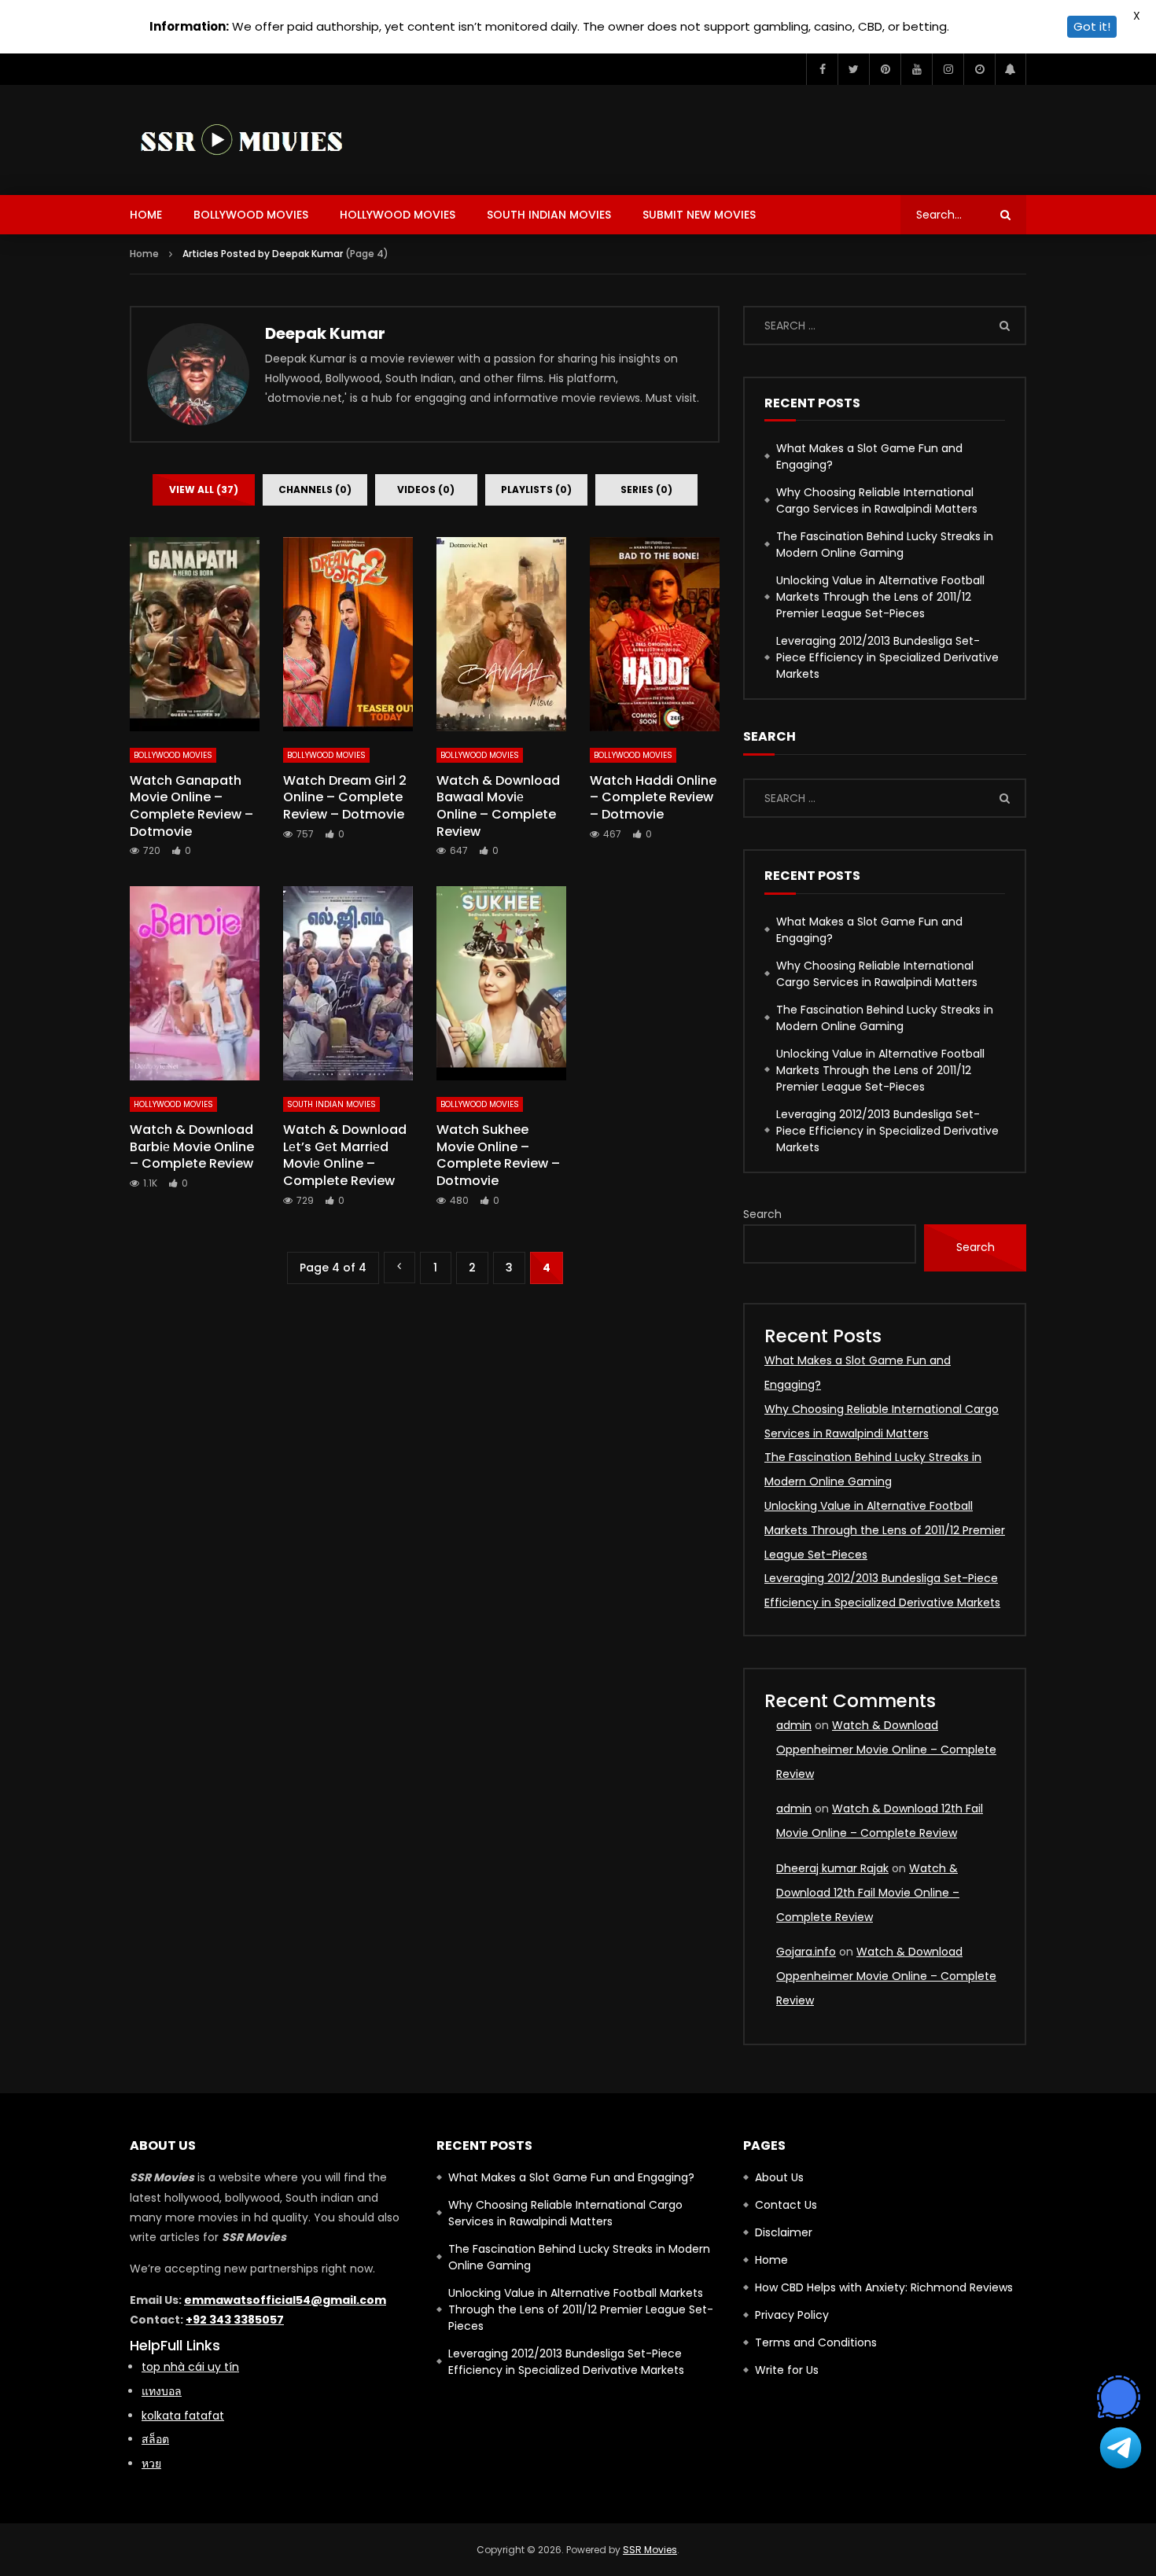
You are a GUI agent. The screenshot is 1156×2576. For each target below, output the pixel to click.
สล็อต (155, 2439)
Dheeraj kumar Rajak (832, 1868)
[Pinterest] (885, 69)
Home (146, 215)
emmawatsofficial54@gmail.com (285, 2300)
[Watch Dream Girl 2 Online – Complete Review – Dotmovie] (348, 635)
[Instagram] (948, 69)
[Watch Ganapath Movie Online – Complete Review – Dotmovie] (195, 635)
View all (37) (204, 489)
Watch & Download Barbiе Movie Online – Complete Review (192, 1146)
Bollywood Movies (251, 215)
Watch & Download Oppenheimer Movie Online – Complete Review (886, 1750)
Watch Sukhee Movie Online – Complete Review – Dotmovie (498, 1155)
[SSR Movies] (246, 140)
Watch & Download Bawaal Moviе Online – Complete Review (498, 806)
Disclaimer (784, 2232)
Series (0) (646, 489)
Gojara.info (806, 1952)
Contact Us (786, 2205)
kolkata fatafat (183, 2416)
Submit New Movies (699, 215)
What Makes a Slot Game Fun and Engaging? (869, 456)
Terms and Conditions (816, 2342)
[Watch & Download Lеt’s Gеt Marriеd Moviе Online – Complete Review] (348, 984)
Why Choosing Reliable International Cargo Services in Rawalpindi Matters (877, 500)
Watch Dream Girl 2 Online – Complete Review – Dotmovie (345, 797)
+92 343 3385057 (235, 2320)
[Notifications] (1011, 69)
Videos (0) (426, 489)
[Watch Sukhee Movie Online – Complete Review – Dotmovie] (501, 984)
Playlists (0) (536, 489)
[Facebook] (822, 69)
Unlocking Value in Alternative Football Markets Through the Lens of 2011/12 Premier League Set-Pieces (880, 597)
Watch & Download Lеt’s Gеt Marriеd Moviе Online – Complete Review (345, 1155)
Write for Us (787, 2370)
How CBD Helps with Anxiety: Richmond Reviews (884, 2287)
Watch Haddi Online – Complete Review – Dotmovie (653, 797)
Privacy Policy (792, 2315)
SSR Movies (650, 2550)
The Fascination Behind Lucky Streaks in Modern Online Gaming (885, 545)
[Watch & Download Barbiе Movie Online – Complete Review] (195, 984)
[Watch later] (979, 69)
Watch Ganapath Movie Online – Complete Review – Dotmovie (191, 806)
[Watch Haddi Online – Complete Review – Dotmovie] (655, 635)
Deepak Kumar (325, 333)
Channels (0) (315, 489)
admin (794, 1725)
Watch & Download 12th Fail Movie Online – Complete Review (868, 1893)
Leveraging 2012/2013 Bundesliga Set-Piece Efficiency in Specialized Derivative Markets (887, 657)
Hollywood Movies (398, 215)
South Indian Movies (549, 215)
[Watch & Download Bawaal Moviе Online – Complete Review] (501, 635)
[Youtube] (916, 69)
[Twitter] (853, 69)
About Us (779, 2177)
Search (762, 1214)
